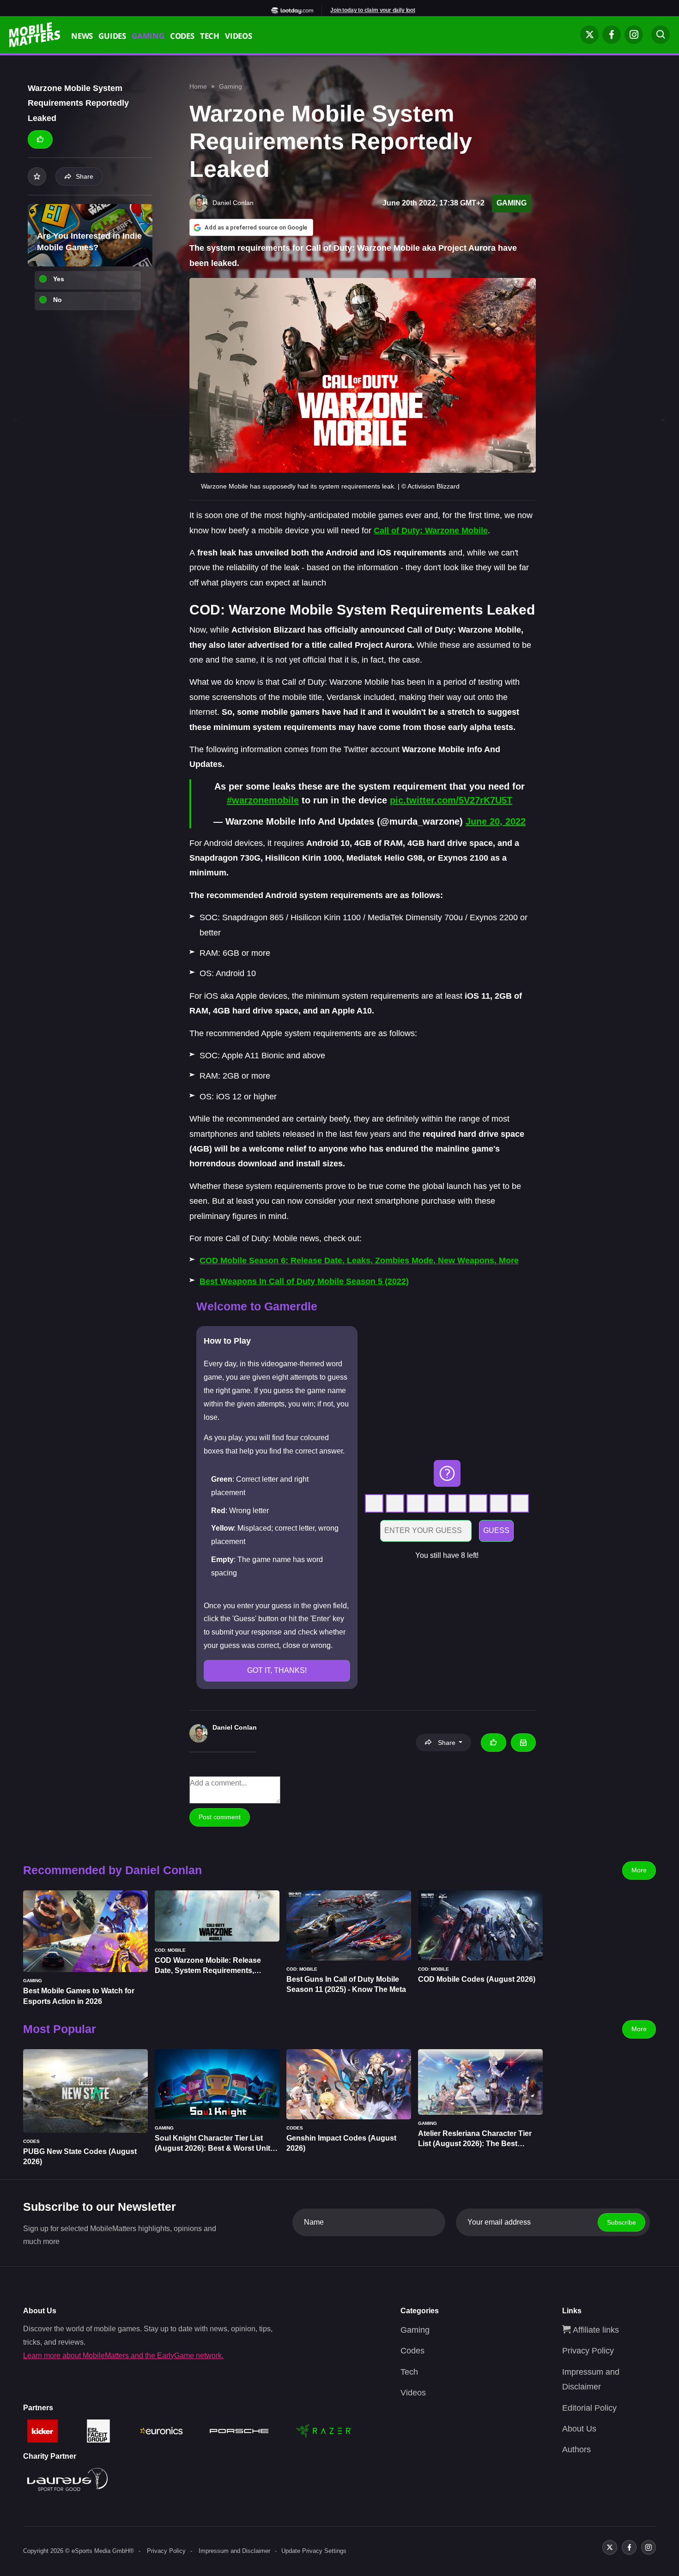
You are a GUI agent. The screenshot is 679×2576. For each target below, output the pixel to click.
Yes (59, 279)
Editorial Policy (589, 2408)
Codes (182, 37)
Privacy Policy (588, 2351)
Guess (496, 1530)
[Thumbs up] (40, 139)
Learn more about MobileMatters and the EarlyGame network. (123, 2356)
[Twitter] (589, 35)
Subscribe (621, 2222)
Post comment (220, 1817)
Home (198, 86)
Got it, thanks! (277, 1670)
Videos (239, 37)
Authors (576, 2449)
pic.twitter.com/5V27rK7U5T (451, 800)
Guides (112, 37)
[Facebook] (612, 35)
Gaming (148, 37)
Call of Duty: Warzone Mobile (431, 531)
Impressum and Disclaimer (234, 2551)
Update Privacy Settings (314, 2551)
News (82, 37)
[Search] (661, 35)
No (58, 300)
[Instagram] (634, 35)
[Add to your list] (37, 176)
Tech (210, 37)
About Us (579, 2429)
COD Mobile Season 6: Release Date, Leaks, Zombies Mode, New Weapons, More (359, 1261)
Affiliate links (595, 2330)
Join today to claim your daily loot (373, 10)
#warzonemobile (263, 800)
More (639, 1870)
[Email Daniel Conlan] (523, 1743)
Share (85, 176)
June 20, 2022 (496, 821)
